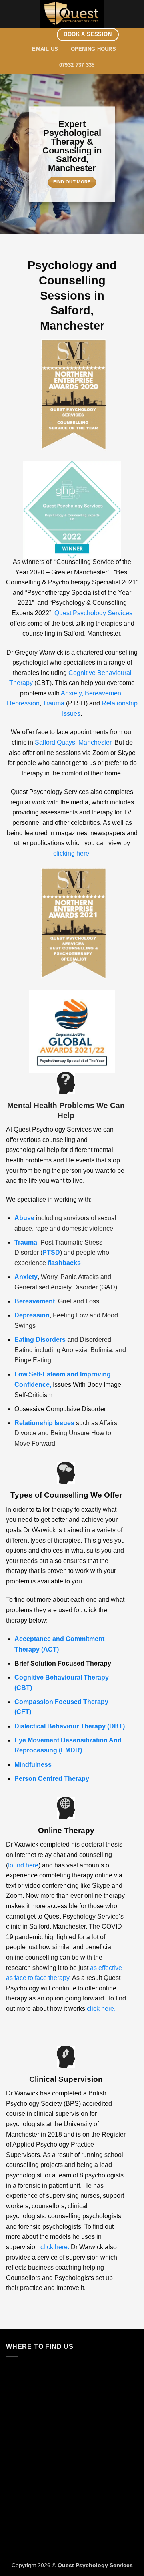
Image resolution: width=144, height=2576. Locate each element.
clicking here (71, 853)
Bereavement (104, 693)
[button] (11, 14)
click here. (101, 2009)
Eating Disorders (40, 1340)
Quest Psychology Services (93, 613)
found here (23, 1865)
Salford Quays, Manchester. (74, 742)
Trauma (54, 703)
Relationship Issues (44, 1423)
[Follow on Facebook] (30, 34)
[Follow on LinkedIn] (51, 34)
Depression (23, 703)
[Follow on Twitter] (41, 34)
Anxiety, (72, 693)
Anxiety (26, 1277)
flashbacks (64, 1263)
